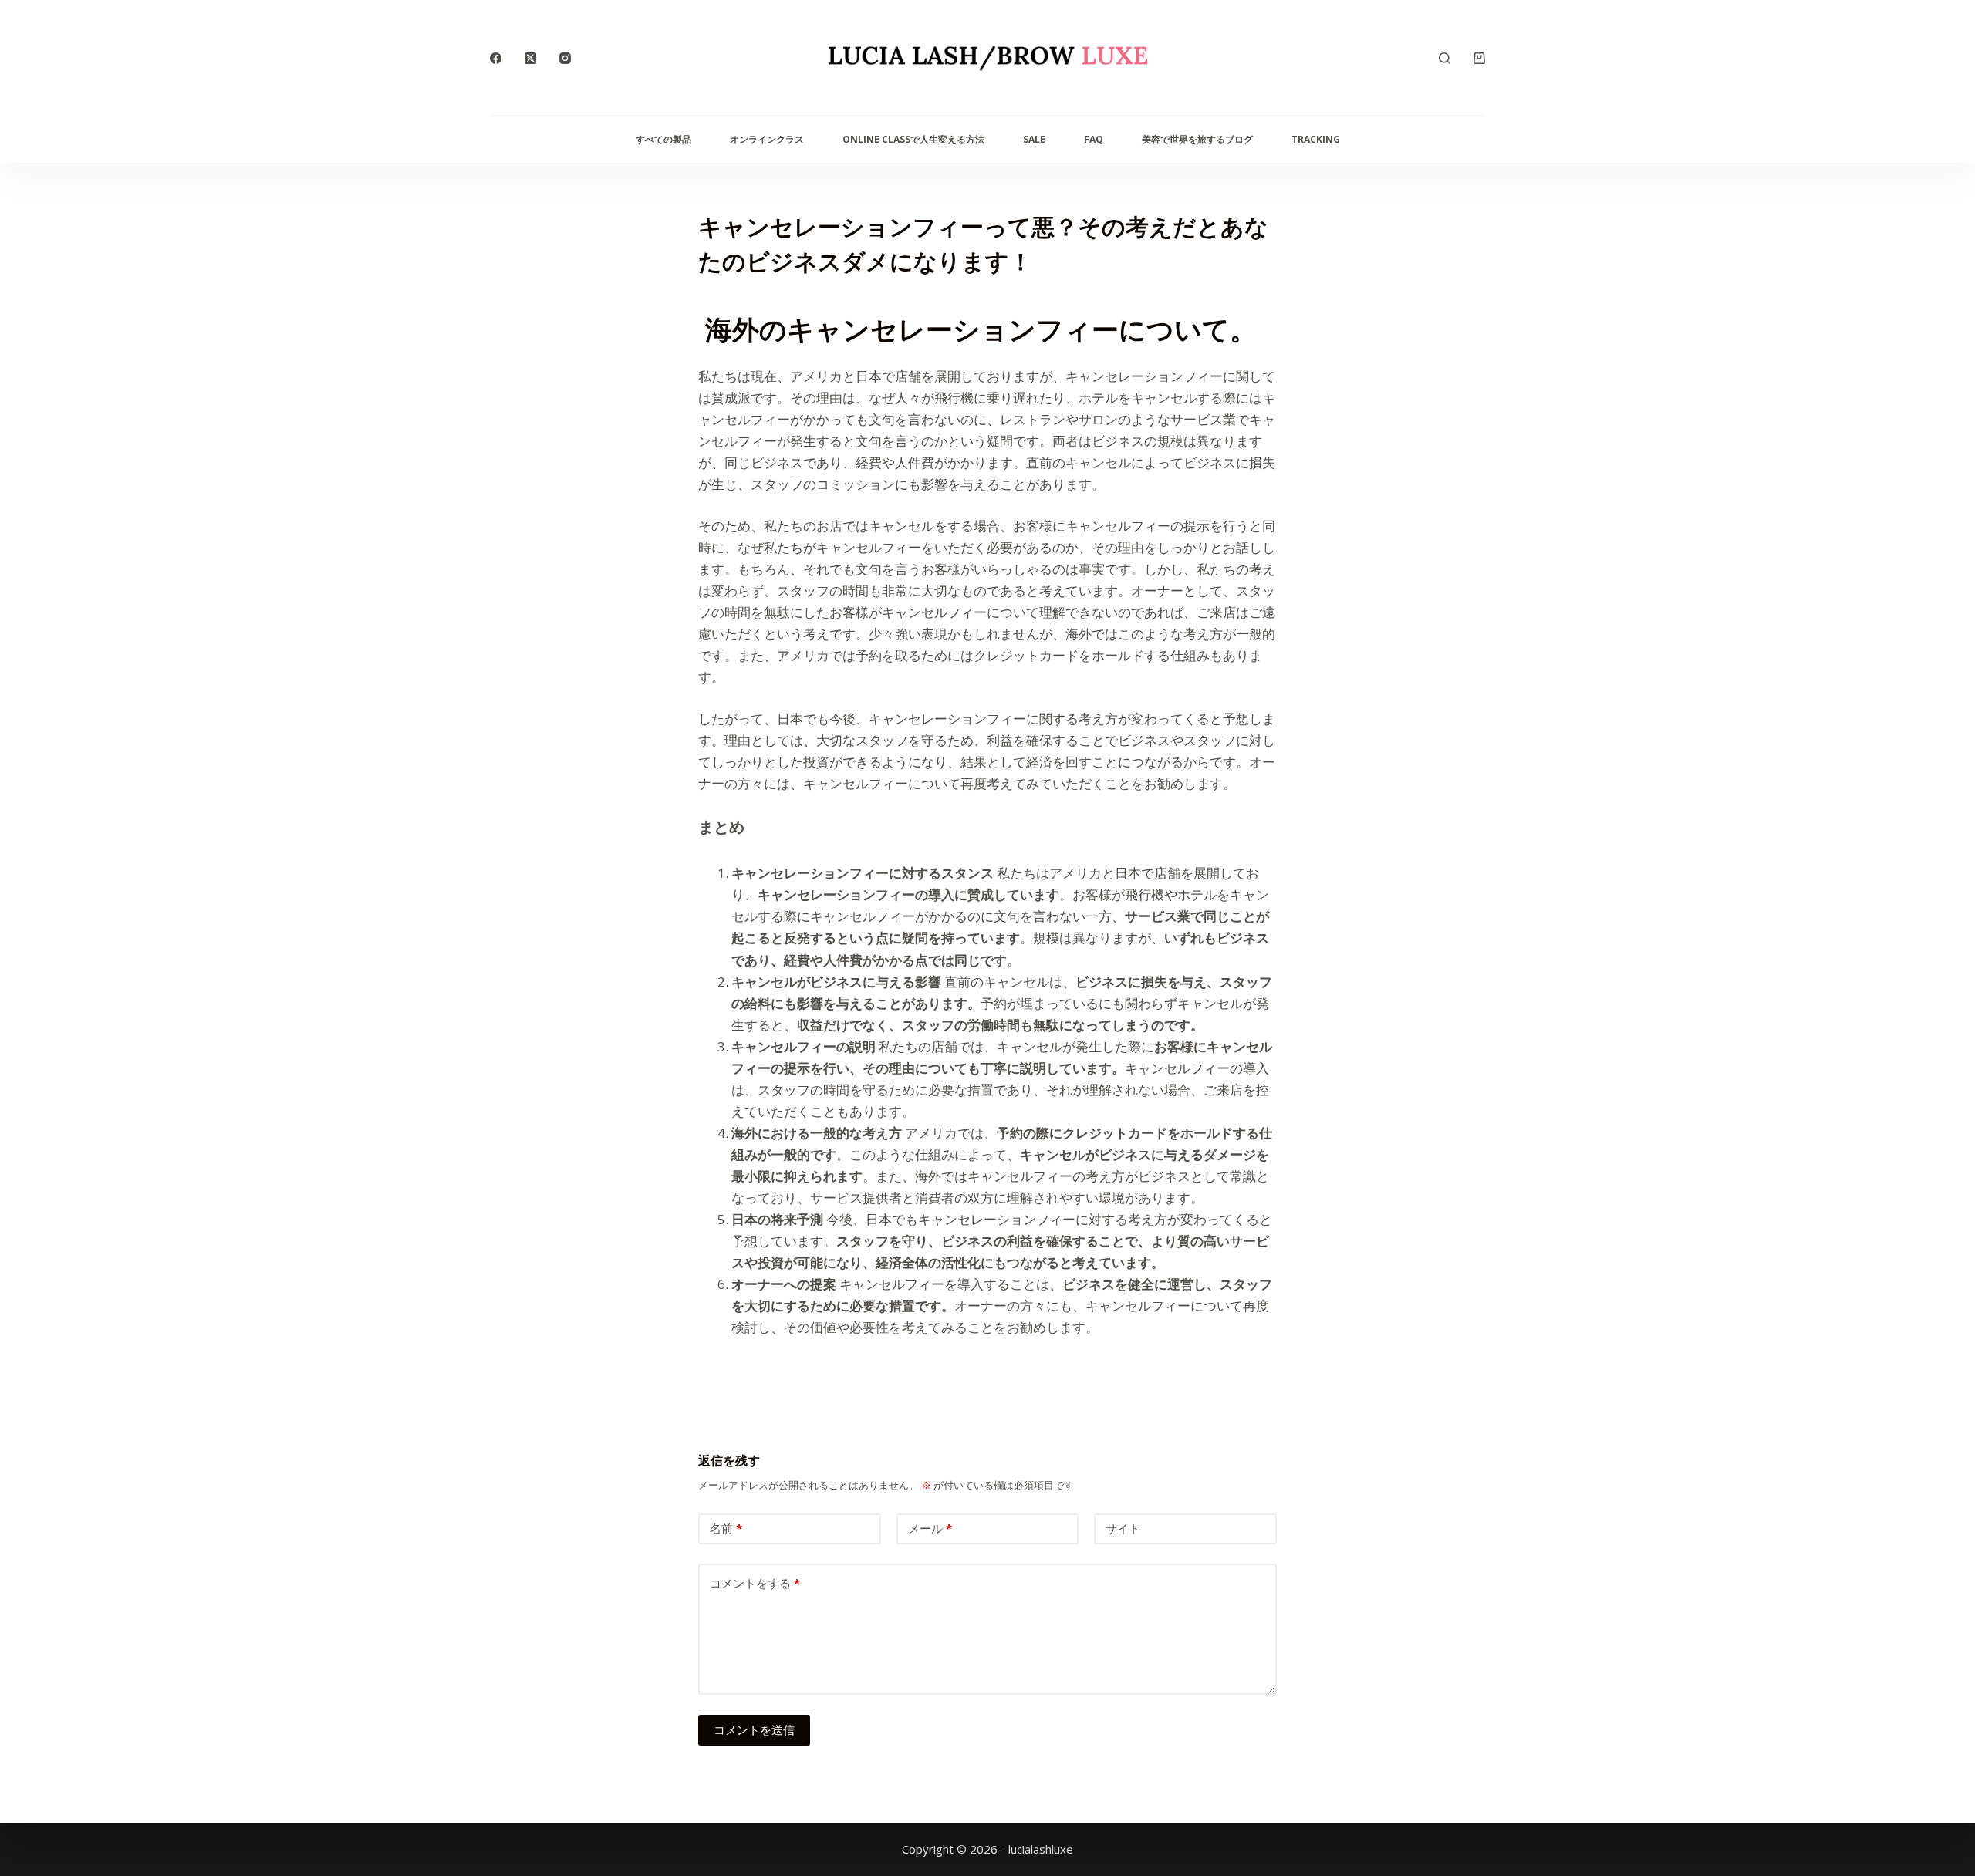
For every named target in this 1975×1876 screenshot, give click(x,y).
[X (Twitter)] (530, 58)
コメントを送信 (754, 1729)
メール (930, 1528)
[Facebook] (496, 58)
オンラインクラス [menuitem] (767, 139)
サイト (1123, 1528)
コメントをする (755, 1583)
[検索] (1445, 58)
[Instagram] (565, 58)
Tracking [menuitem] (1316, 139)
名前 (726, 1528)
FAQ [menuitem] (1094, 139)
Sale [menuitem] (1034, 139)
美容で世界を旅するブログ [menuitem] (1197, 139)
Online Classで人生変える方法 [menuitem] (913, 139)
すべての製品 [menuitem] (663, 139)
